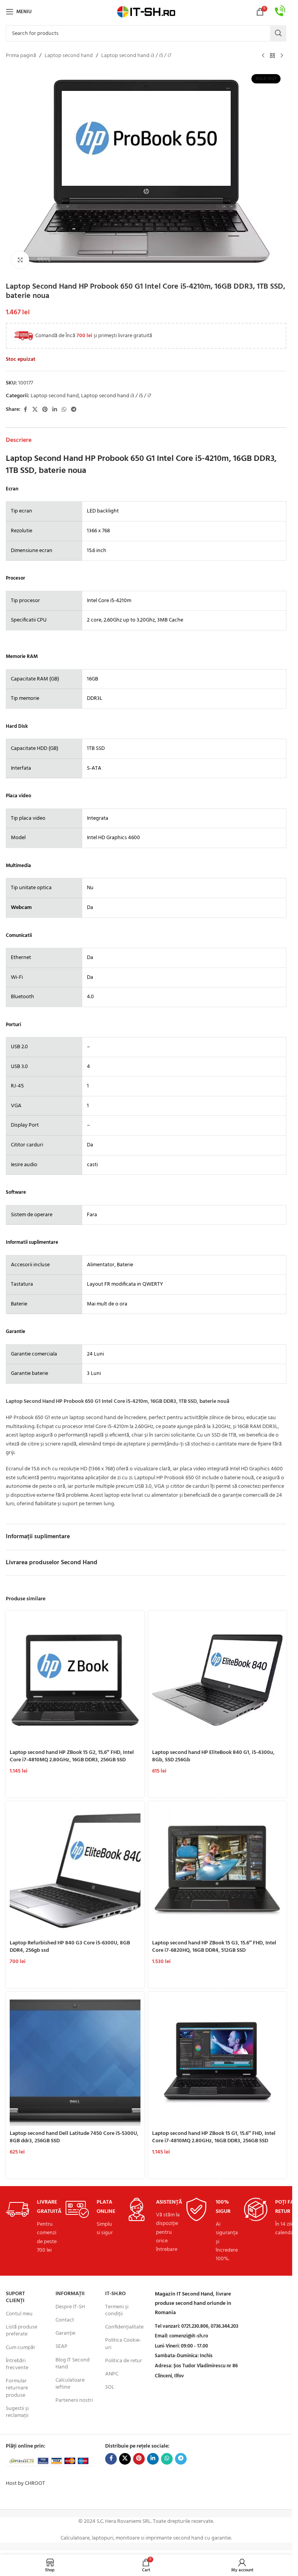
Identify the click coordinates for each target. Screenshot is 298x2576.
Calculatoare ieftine (70, 2384)
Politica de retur (124, 2361)
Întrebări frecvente (17, 2364)
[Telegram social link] (74, 410)
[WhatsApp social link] (64, 410)
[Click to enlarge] (20, 260)
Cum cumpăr (21, 2348)
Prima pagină (21, 56)
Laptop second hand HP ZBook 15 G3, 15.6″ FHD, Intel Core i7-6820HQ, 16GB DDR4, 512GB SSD (214, 1947)
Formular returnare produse (17, 2388)
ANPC (112, 2374)
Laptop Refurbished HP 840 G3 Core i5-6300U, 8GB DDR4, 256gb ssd (70, 1947)
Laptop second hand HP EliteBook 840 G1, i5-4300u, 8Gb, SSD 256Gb (213, 1756)
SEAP (62, 2347)
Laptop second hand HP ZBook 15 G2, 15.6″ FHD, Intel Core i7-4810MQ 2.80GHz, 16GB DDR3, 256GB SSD (72, 1756)
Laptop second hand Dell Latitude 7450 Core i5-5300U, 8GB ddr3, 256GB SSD (74, 2137)
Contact (65, 2320)
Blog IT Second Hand (73, 2364)
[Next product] (282, 56)
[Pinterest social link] (45, 410)
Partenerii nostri (74, 2400)
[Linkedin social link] (55, 410)
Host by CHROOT (25, 2483)
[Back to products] (272, 56)
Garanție (65, 2333)
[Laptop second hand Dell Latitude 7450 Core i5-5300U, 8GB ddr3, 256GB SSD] (75, 2061)
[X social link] (35, 410)
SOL (110, 2387)
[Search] (278, 33)
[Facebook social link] (25, 410)
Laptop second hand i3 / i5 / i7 (136, 56)
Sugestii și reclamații (17, 2412)
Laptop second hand (69, 56)
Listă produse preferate (22, 2331)
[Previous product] (263, 56)
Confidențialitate (124, 2327)
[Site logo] (146, 12)
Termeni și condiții (117, 2310)
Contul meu (19, 2314)
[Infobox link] (280, 12)
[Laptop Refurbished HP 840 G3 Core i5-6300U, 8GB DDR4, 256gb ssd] (75, 1871)
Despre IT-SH (70, 2307)
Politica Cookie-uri (123, 2344)
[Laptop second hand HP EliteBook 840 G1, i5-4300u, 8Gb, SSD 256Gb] (217, 1680)
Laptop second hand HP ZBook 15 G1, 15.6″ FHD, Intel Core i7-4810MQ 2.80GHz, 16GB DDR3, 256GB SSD (214, 2137)
